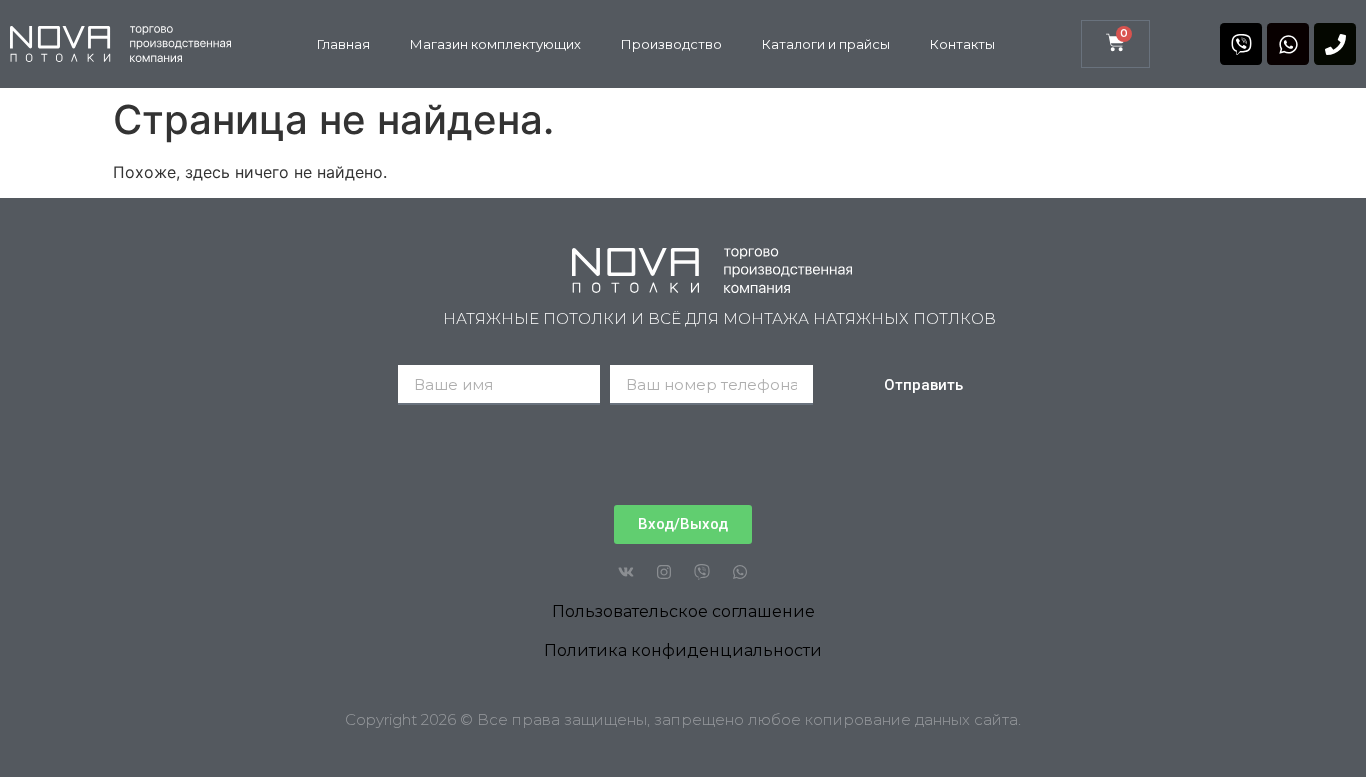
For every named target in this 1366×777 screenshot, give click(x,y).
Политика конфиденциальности (683, 650)
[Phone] (1335, 44)
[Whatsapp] (1288, 44)
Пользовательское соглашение (683, 611)
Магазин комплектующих (495, 44)
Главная (343, 44)
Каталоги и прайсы (826, 44)
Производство (671, 44)
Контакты (962, 44)
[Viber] (1241, 44)
